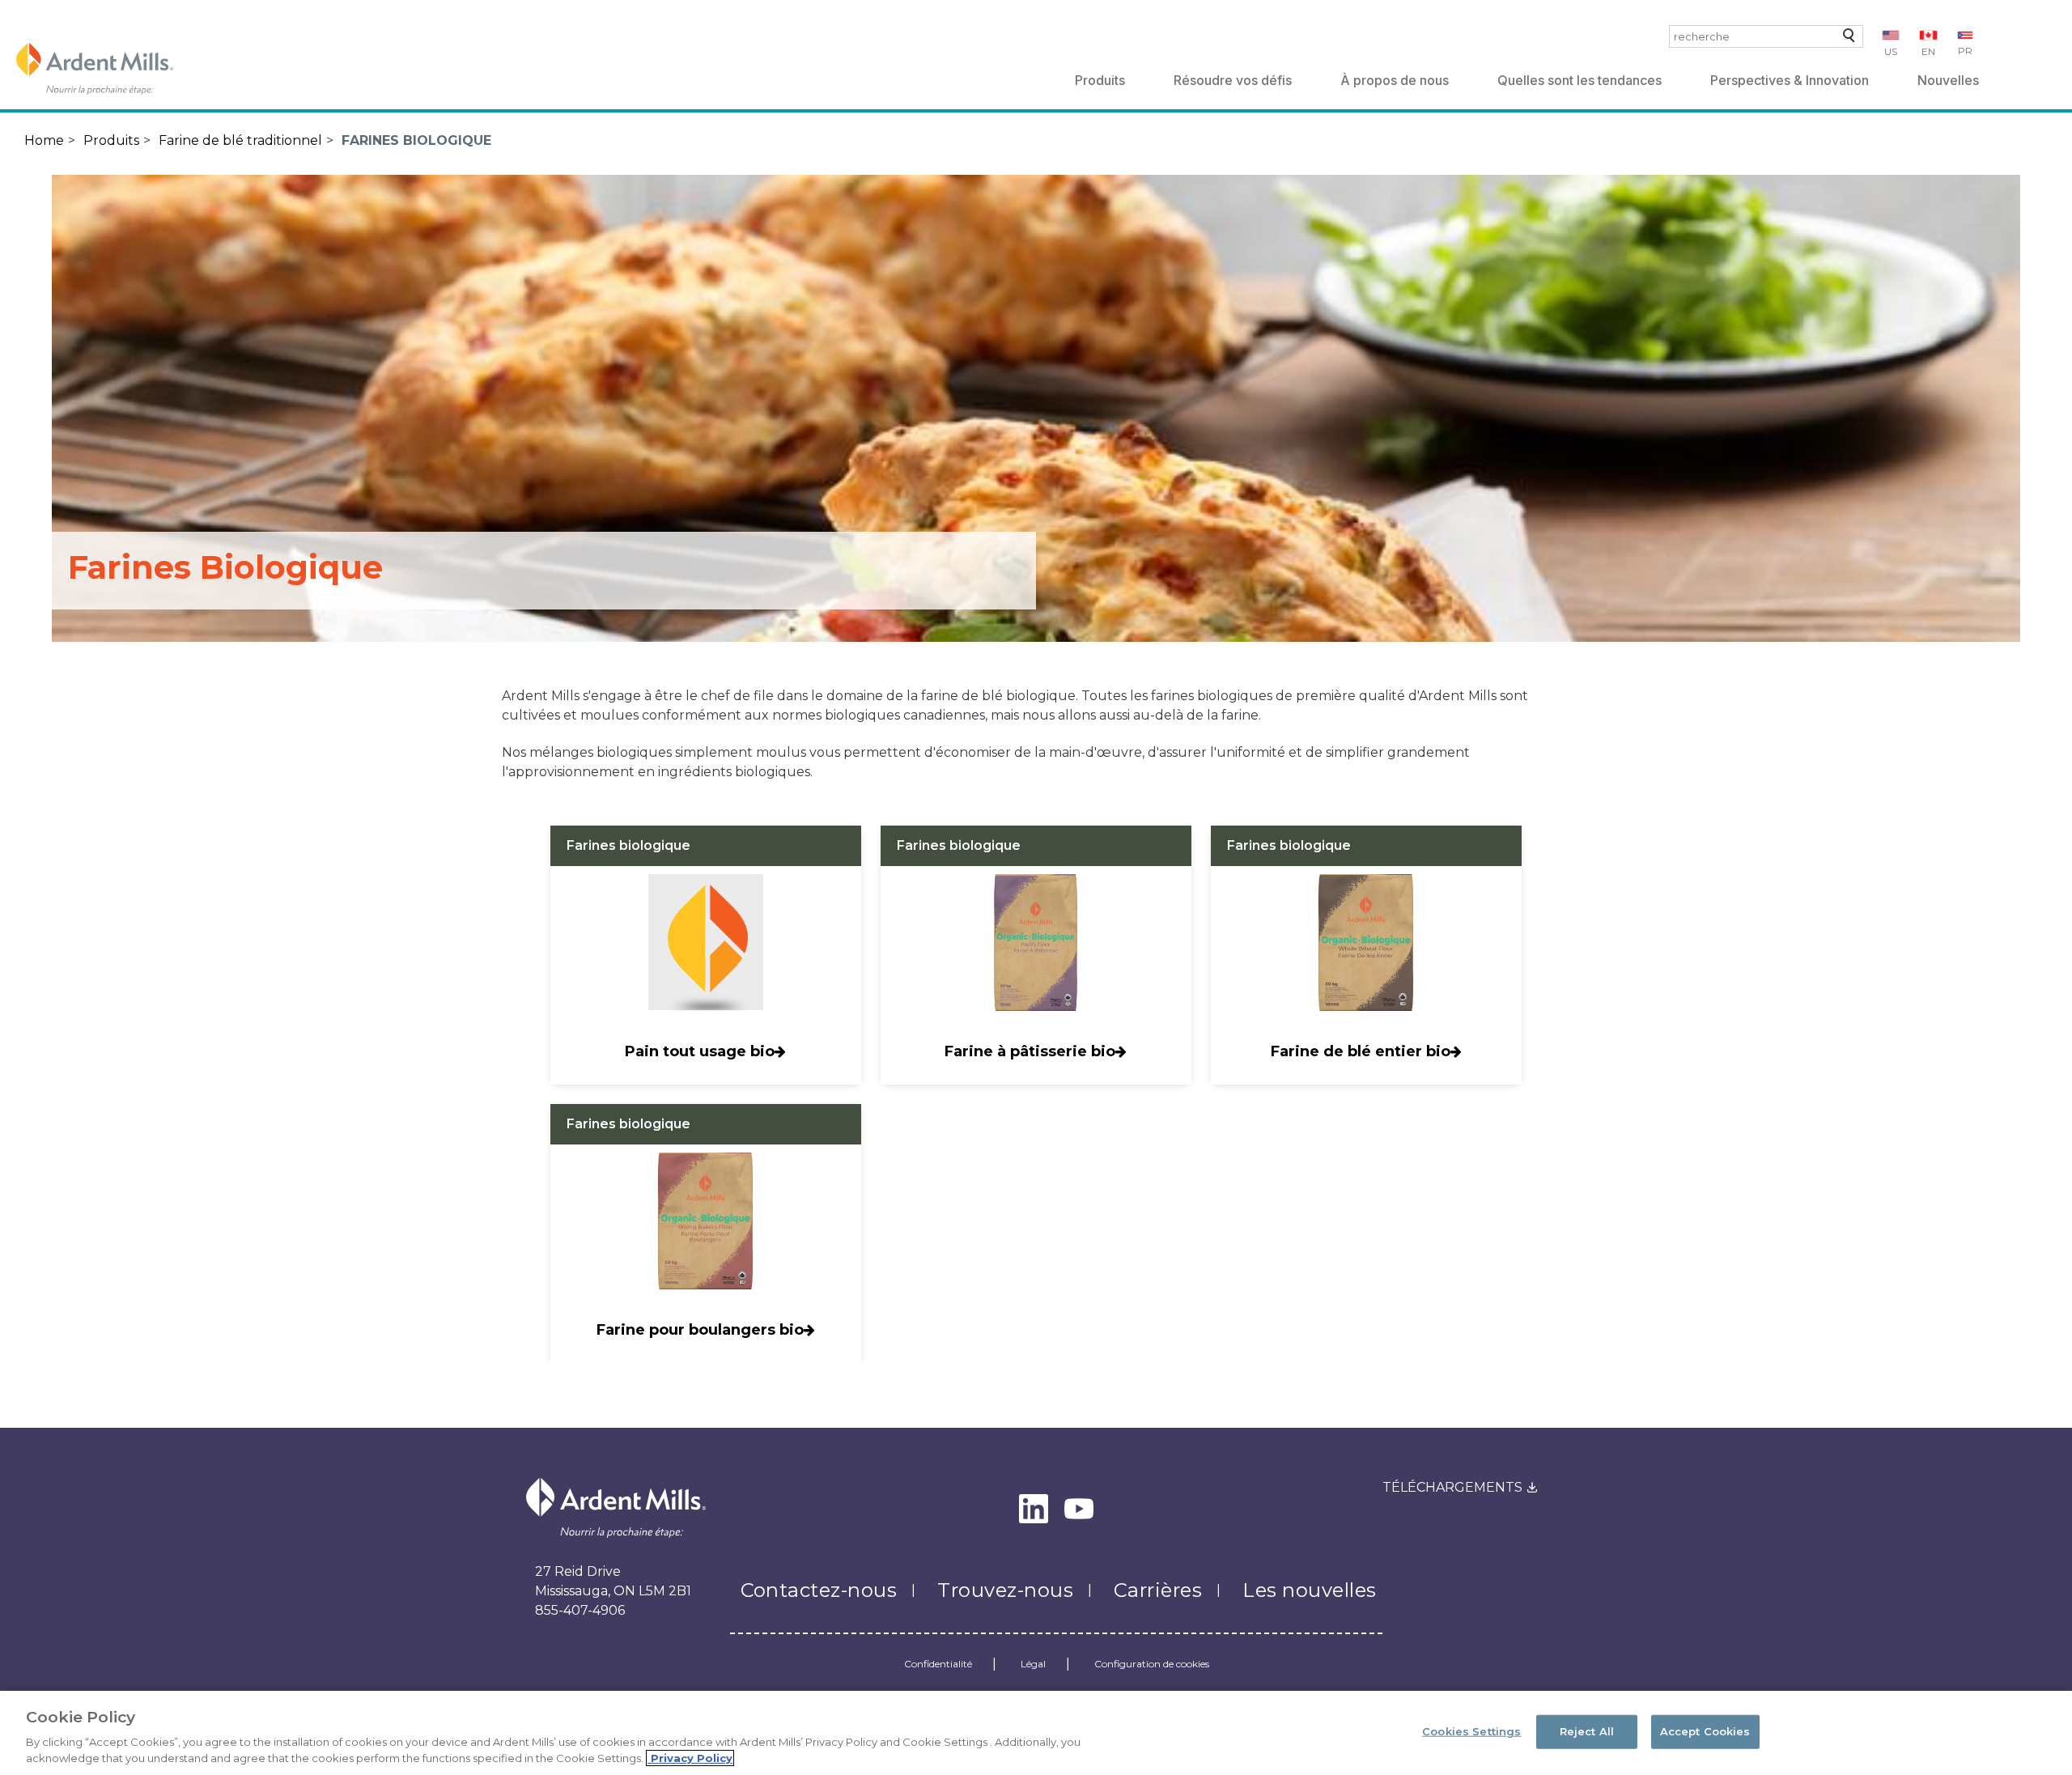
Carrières (1158, 1590)
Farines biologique (416, 140)
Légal (1033, 1664)
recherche (1846, 39)
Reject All (1587, 1731)
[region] (1036, 1733)
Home (44, 140)
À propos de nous (1395, 80)
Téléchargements (1452, 1487)
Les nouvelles (1309, 1590)
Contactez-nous (819, 1590)
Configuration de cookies (1152, 1664)
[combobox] (1766, 36)
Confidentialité (938, 1664)
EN (1928, 51)
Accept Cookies (1705, 1731)
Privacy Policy (690, 1758)
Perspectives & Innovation (1790, 80)
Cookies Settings (1471, 1731)
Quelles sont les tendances (1579, 80)
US (1891, 51)
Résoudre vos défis (1233, 80)
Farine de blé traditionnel (240, 140)
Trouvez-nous (1005, 1590)
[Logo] (95, 69)
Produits (1100, 80)
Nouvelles (1948, 80)
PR (1965, 51)
